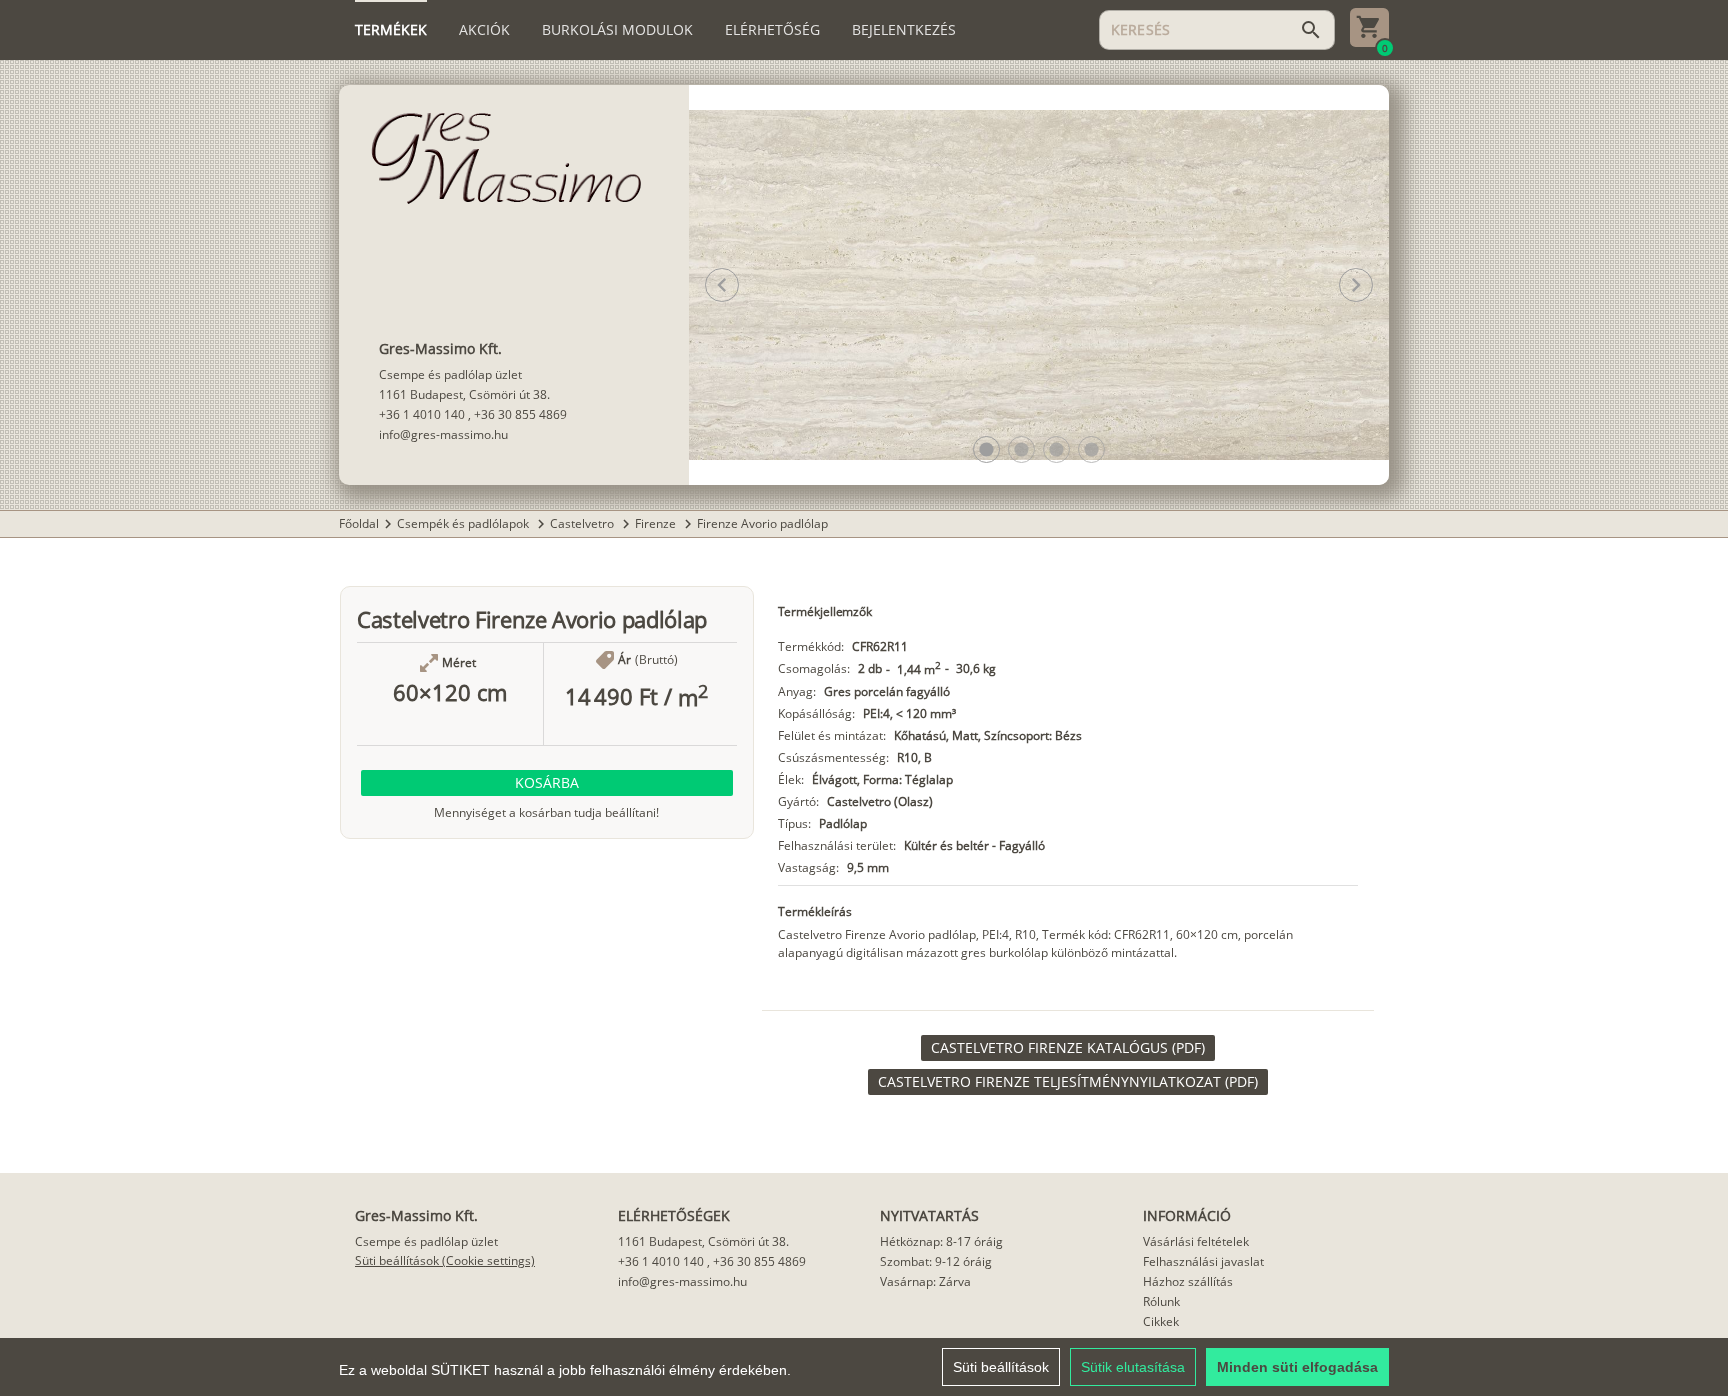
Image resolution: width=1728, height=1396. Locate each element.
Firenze (657, 523)
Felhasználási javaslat (1203, 1261)
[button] (986, 449)
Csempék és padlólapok (464, 523)
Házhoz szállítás (1188, 1281)
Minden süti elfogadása (1297, 1367)
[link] (1068, 1048)
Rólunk (1161, 1301)
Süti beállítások (1001, 1367)
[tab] (391, 30)
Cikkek (1161, 1321)
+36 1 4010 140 (422, 414)
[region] (864, 1367)
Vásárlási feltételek (1196, 1241)
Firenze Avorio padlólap (762, 523)
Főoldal (359, 523)
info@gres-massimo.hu (443, 434)
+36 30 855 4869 (520, 414)
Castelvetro (583, 523)
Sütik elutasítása (1133, 1367)
